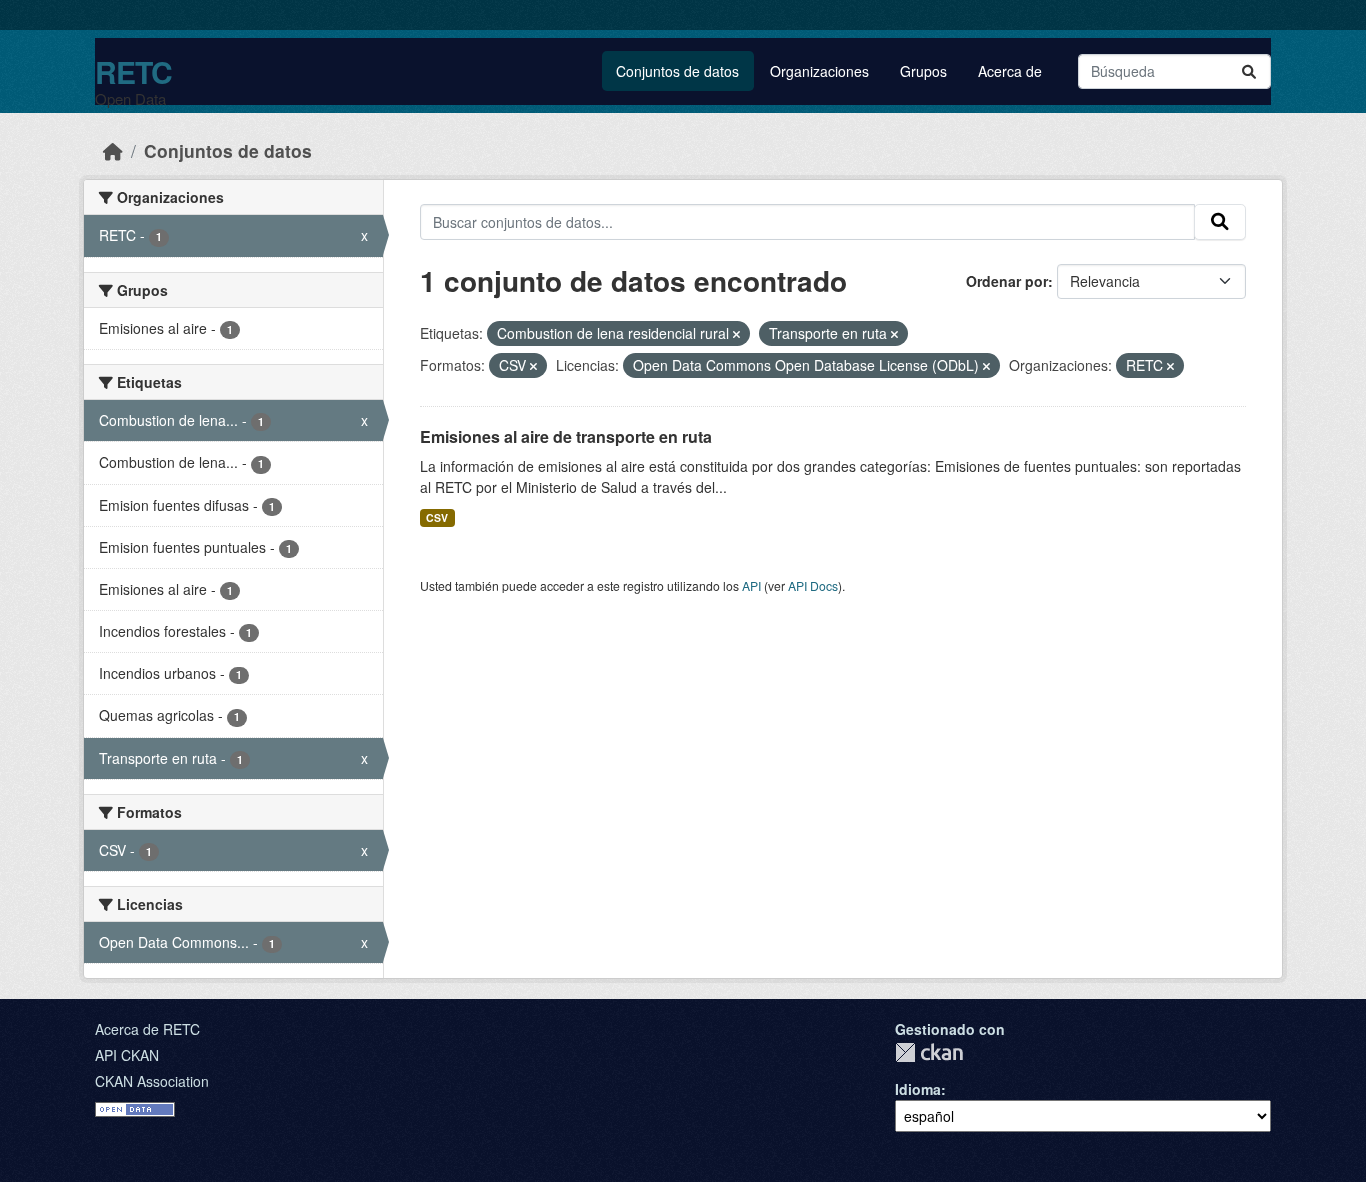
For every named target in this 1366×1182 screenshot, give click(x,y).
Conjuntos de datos (677, 71)
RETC (133, 71)
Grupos (923, 71)
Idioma (918, 1089)
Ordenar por (1007, 281)
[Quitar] (736, 334)
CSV (437, 517)
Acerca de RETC (147, 1029)
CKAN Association (152, 1081)
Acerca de (1010, 71)
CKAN (929, 1052)
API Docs (813, 585)
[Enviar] (1249, 71)
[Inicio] (113, 150)
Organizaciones (819, 71)
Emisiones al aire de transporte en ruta (566, 436)
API (751, 585)
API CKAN (127, 1055)
